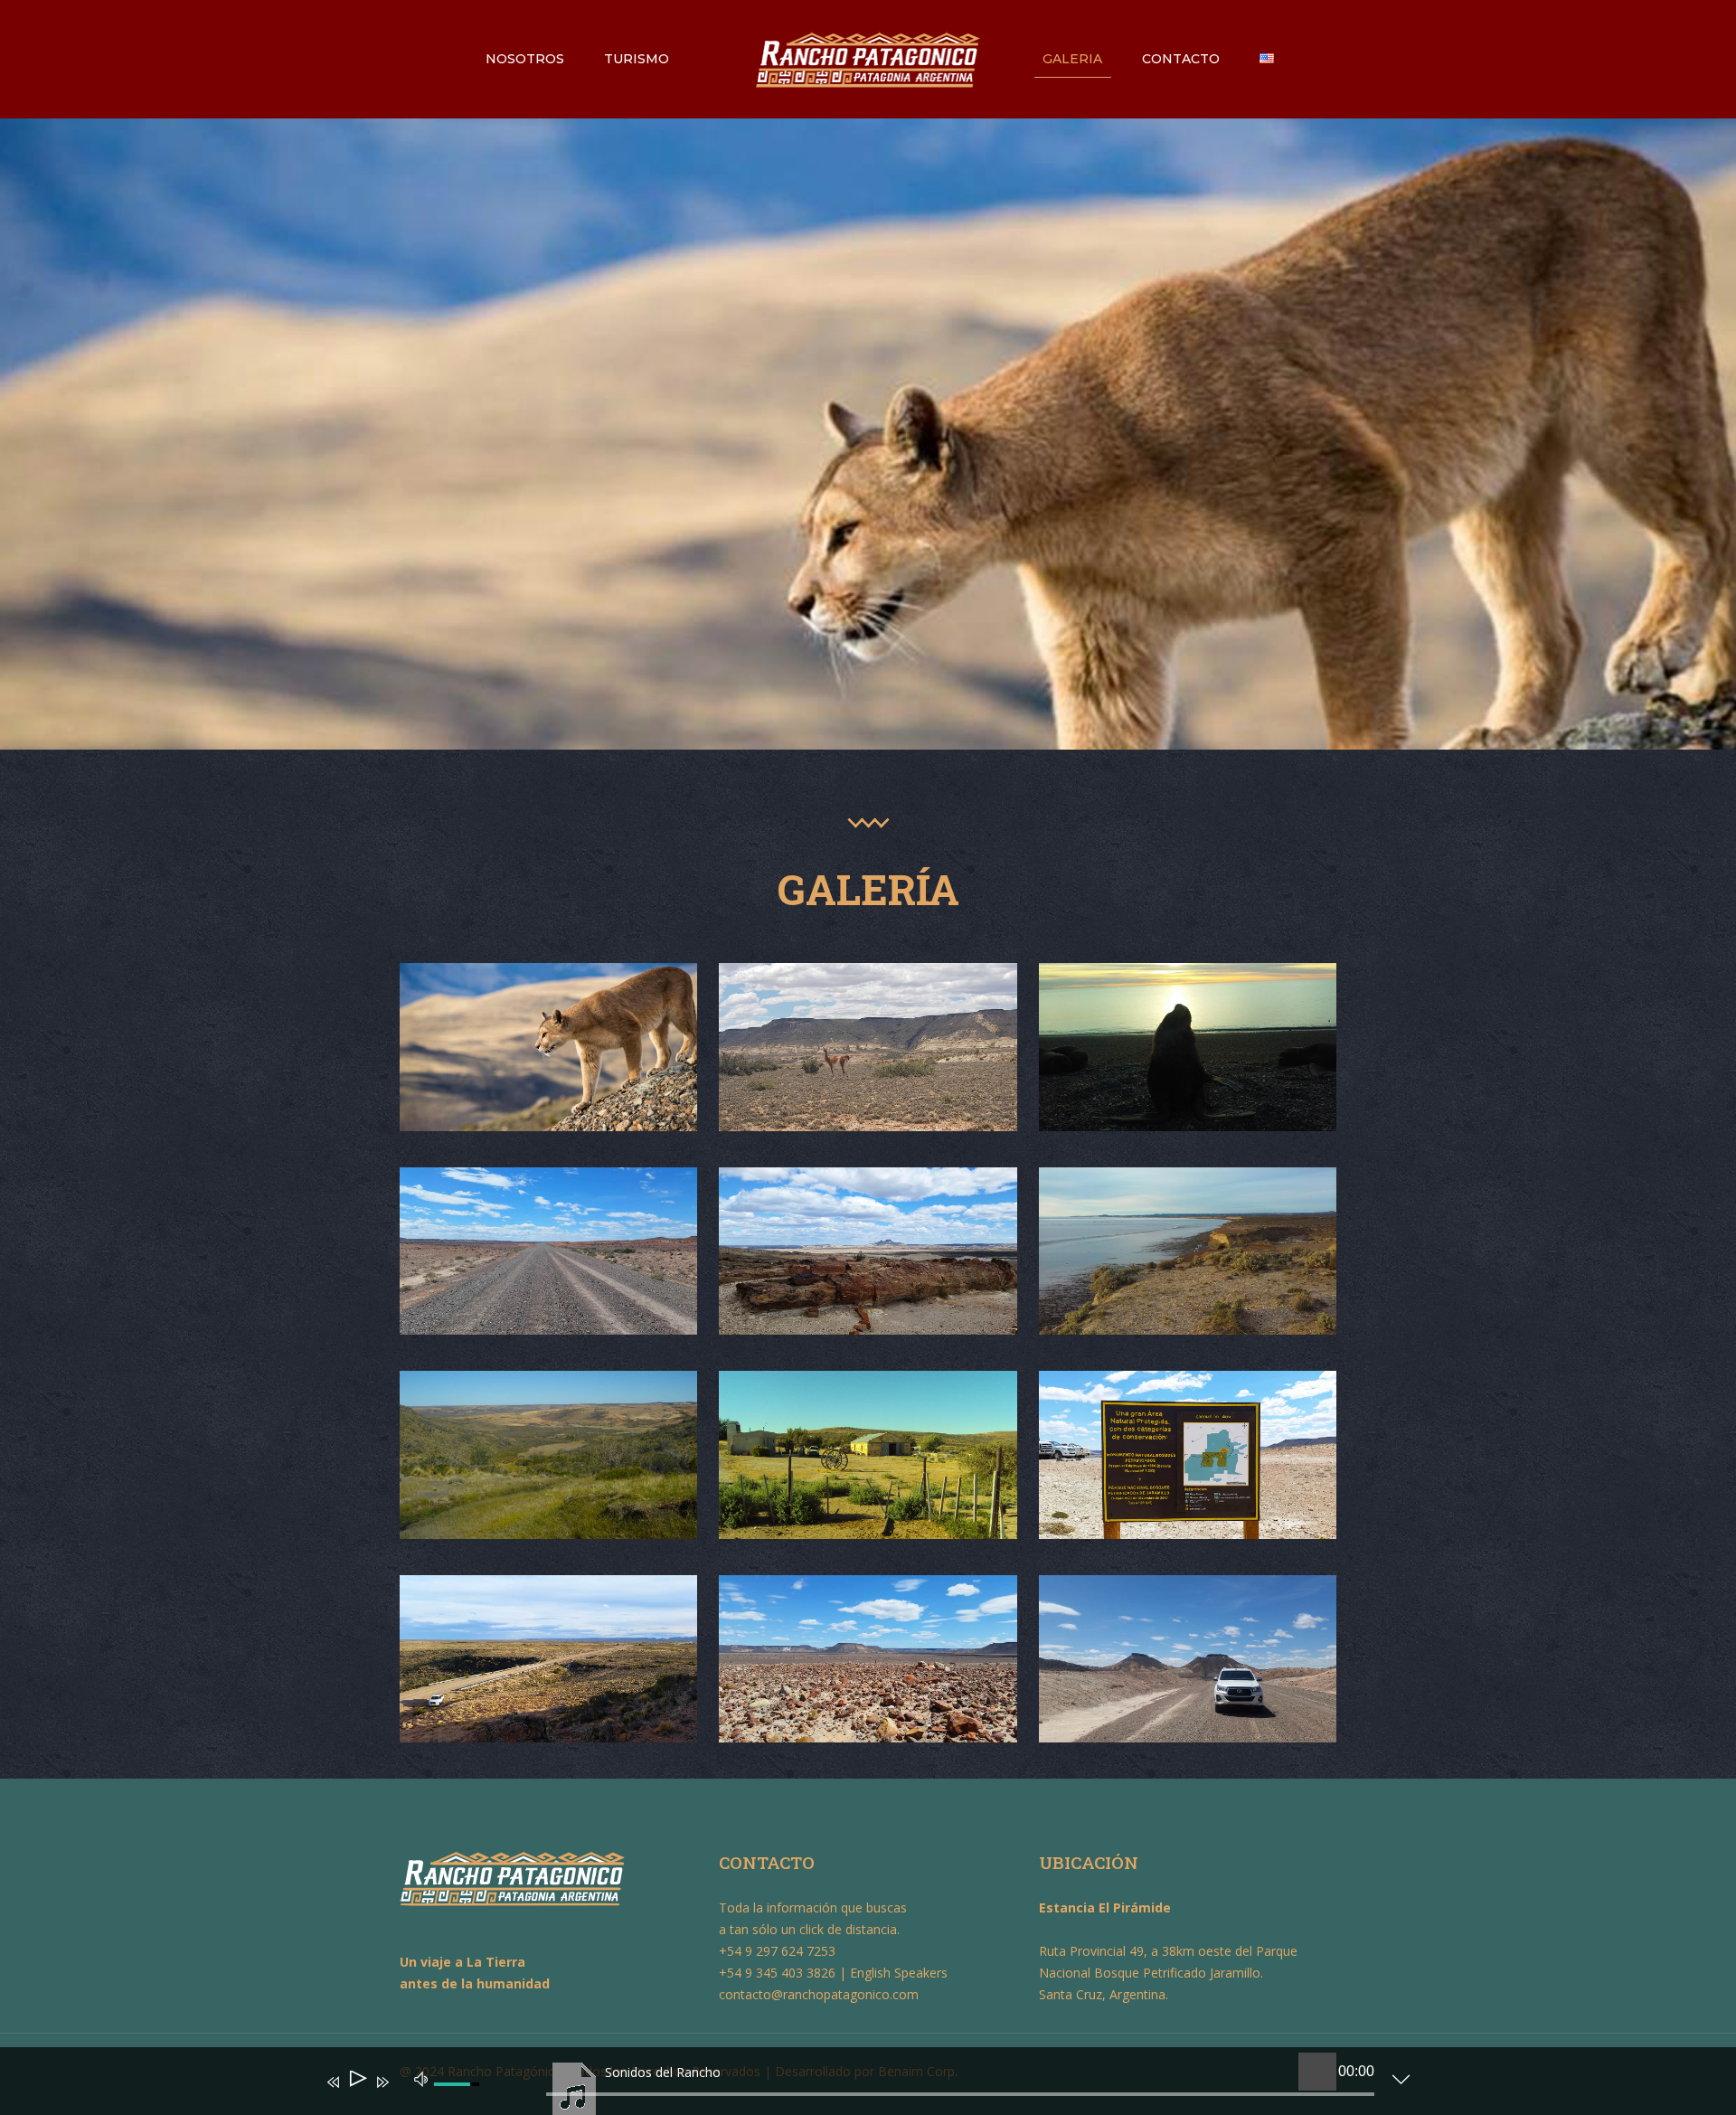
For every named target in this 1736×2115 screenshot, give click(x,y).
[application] (854, 2085)
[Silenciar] (421, 2078)
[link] (548, 1047)
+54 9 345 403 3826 (777, 1973)
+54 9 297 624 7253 (777, 1951)
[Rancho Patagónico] (868, 59)
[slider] (960, 2094)
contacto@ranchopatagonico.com (819, 1994)
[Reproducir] (357, 2082)
